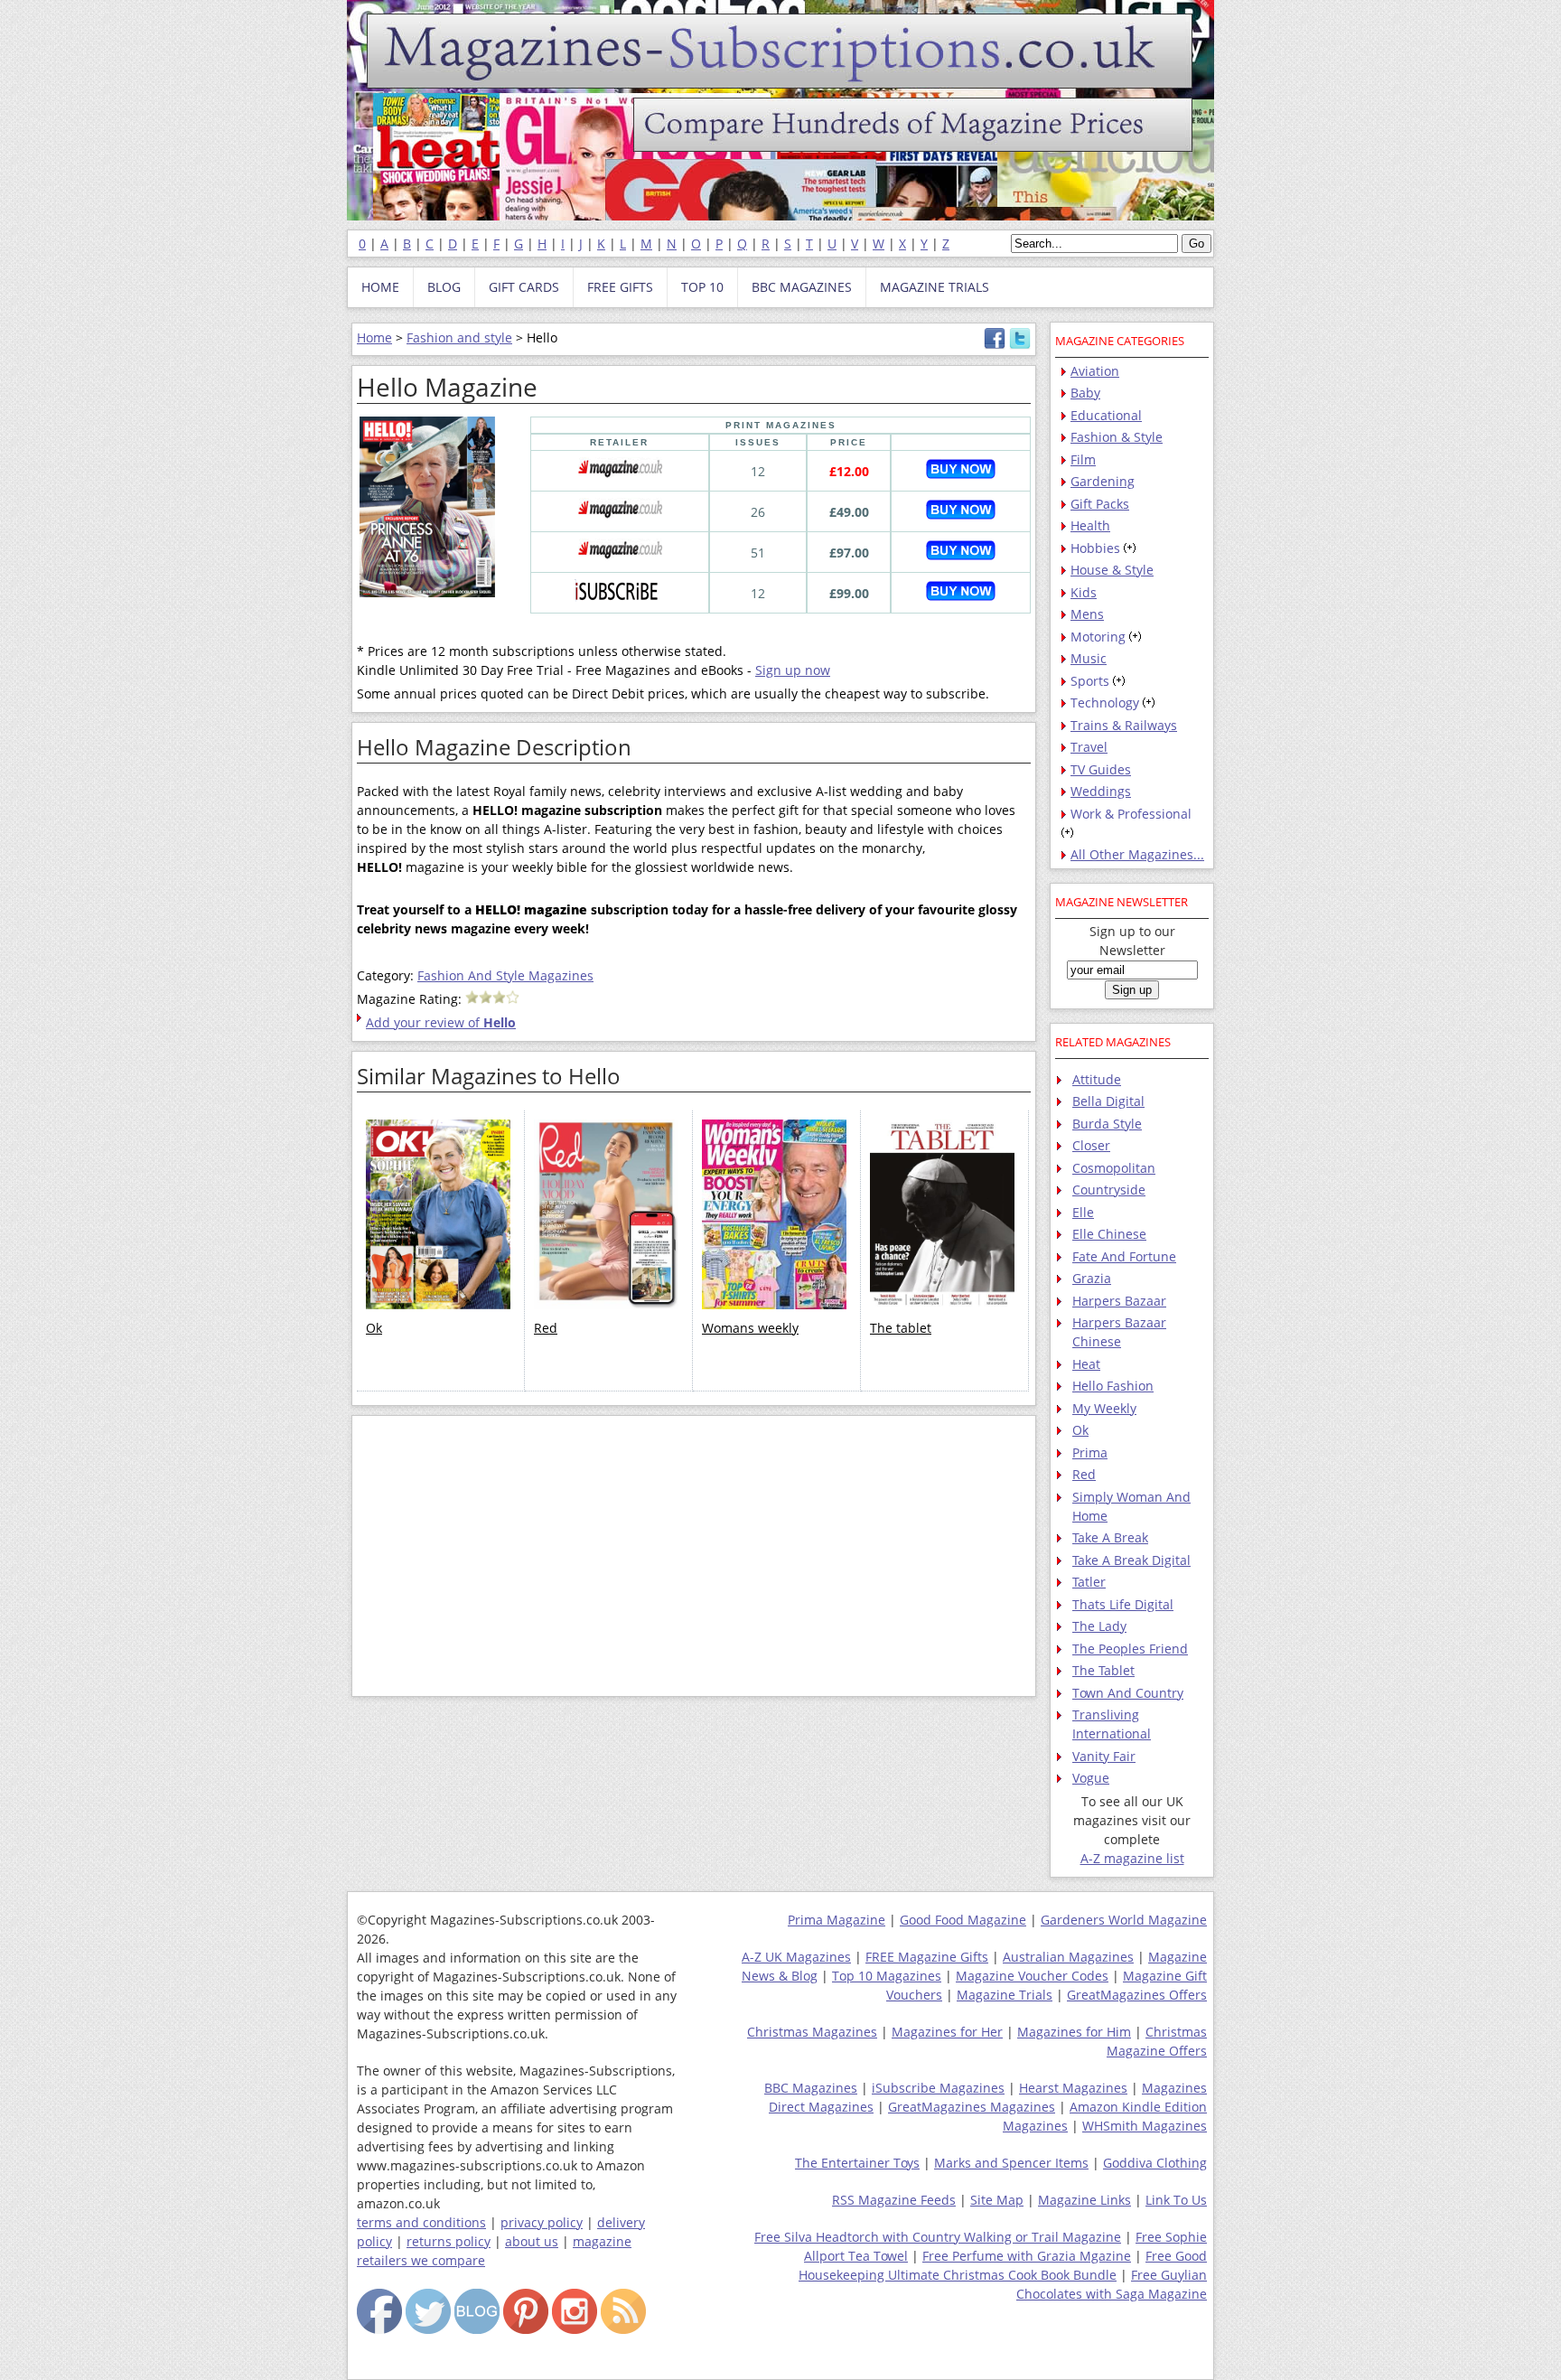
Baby (1085, 393)
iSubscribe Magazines (938, 2088)
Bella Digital (1108, 1101)
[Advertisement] (694, 1556)
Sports (1090, 681)
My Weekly (1104, 1408)
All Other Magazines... (1137, 854)
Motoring (1098, 637)
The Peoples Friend (1130, 1649)
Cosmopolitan (1114, 1168)
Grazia (1092, 1278)
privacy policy (542, 2222)
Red (546, 1328)
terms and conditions (421, 2222)
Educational (1106, 415)
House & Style (1112, 570)
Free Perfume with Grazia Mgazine (1027, 2256)
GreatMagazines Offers (1137, 1995)
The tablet (901, 1328)
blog (444, 287)
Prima (1090, 1452)
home (380, 287)
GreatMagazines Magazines (972, 2107)
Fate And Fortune (1124, 1256)
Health (1090, 525)
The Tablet (1103, 1670)
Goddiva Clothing (1155, 2163)
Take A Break (1110, 1537)
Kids (1084, 592)
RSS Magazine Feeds (894, 2200)
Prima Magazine (837, 1920)
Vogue (1091, 1778)
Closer (1091, 1145)
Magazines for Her (947, 2032)
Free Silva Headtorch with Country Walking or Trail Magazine (938, 2237)
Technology (1105, 703)
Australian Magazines (1068, 1957)
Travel (1089, 747)
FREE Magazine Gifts (927, 1957)
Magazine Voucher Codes (1032, 1976)
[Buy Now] (961, 474)
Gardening (1103, 481)
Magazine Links (1084, 2200)
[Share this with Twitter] (1020, 345)
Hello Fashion (1113, 1386)
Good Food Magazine (963, 1920)
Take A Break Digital (1131, 1560)
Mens (1087, 614)
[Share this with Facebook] (995, 345)
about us (532, 2241)
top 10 (702, 287)
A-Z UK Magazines (796, 1957)
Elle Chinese (1109, 1234)
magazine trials (935, 287)
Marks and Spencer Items (1011, 2163)
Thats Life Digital (1123, 1604)
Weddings (1101, 791)
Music (1089, 658)
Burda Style (1107, 1124)
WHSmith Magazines (1145, 2126)
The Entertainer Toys (857, 2163)
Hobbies (1095, 548)
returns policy (449, 2241)
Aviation (1095, 371)
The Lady (1099, 1626)
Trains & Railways (1124, 725)
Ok (374, 1328)
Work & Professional (1131, 814)
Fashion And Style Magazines (505, 975)
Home (374, 337)
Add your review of (441, 1022)
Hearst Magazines (1073, 2088)
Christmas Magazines (812, 2032)
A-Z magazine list (1132, 1858)
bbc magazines (802, 287)
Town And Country (1128, 1693)
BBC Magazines (811, 2088)
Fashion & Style (1117, 437)
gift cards (524, 287)
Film (1083, 459)
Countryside (1109, 1190)
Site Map (997, 2200)
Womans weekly (750, 1328)
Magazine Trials (1005, 1995)
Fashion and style (459, 337)
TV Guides (1101, 769)
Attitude (1097, 1079)
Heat (1086, 1364)
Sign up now (793, 670)
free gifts (620, 287)
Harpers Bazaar (1119, 1301)
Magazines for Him (1074, 2032)
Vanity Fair (1104, 1756)
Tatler (1089, 1582)
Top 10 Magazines (887, 1976)
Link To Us (1176, 2200)
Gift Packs (1100, 504)
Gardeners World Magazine (1124, 1920)
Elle (1083, 1212)
